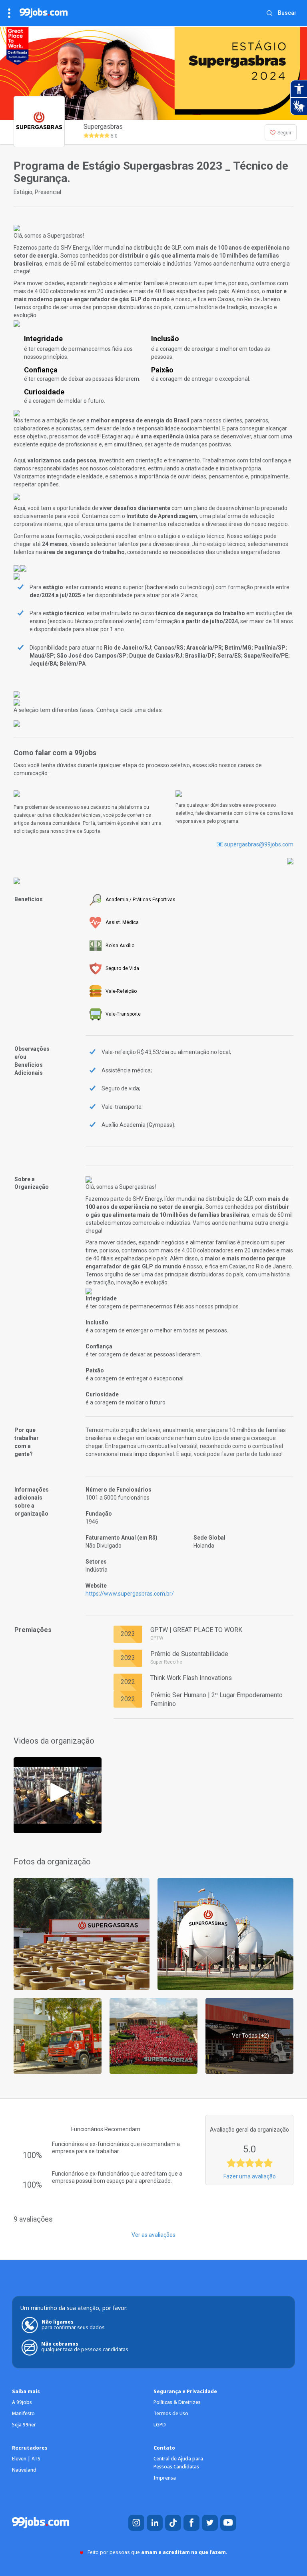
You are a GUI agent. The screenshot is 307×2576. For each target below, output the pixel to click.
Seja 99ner (24, 2425)
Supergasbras (103, 127)
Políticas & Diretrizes (177, 2402)
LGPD (160, 2425)
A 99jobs (22, 2402)
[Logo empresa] (36, 132)
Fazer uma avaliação (250, 2176)
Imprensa (165, 2478)
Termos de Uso (171, 2413)
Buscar (287, 13)
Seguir (284, 133)
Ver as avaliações (153, 2235)
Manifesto (23, 2413)
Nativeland (24, 2470)
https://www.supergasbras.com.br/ (130, 1594)
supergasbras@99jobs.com (259, 844)
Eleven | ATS (26, 2459)
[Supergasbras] (58, 1795)
